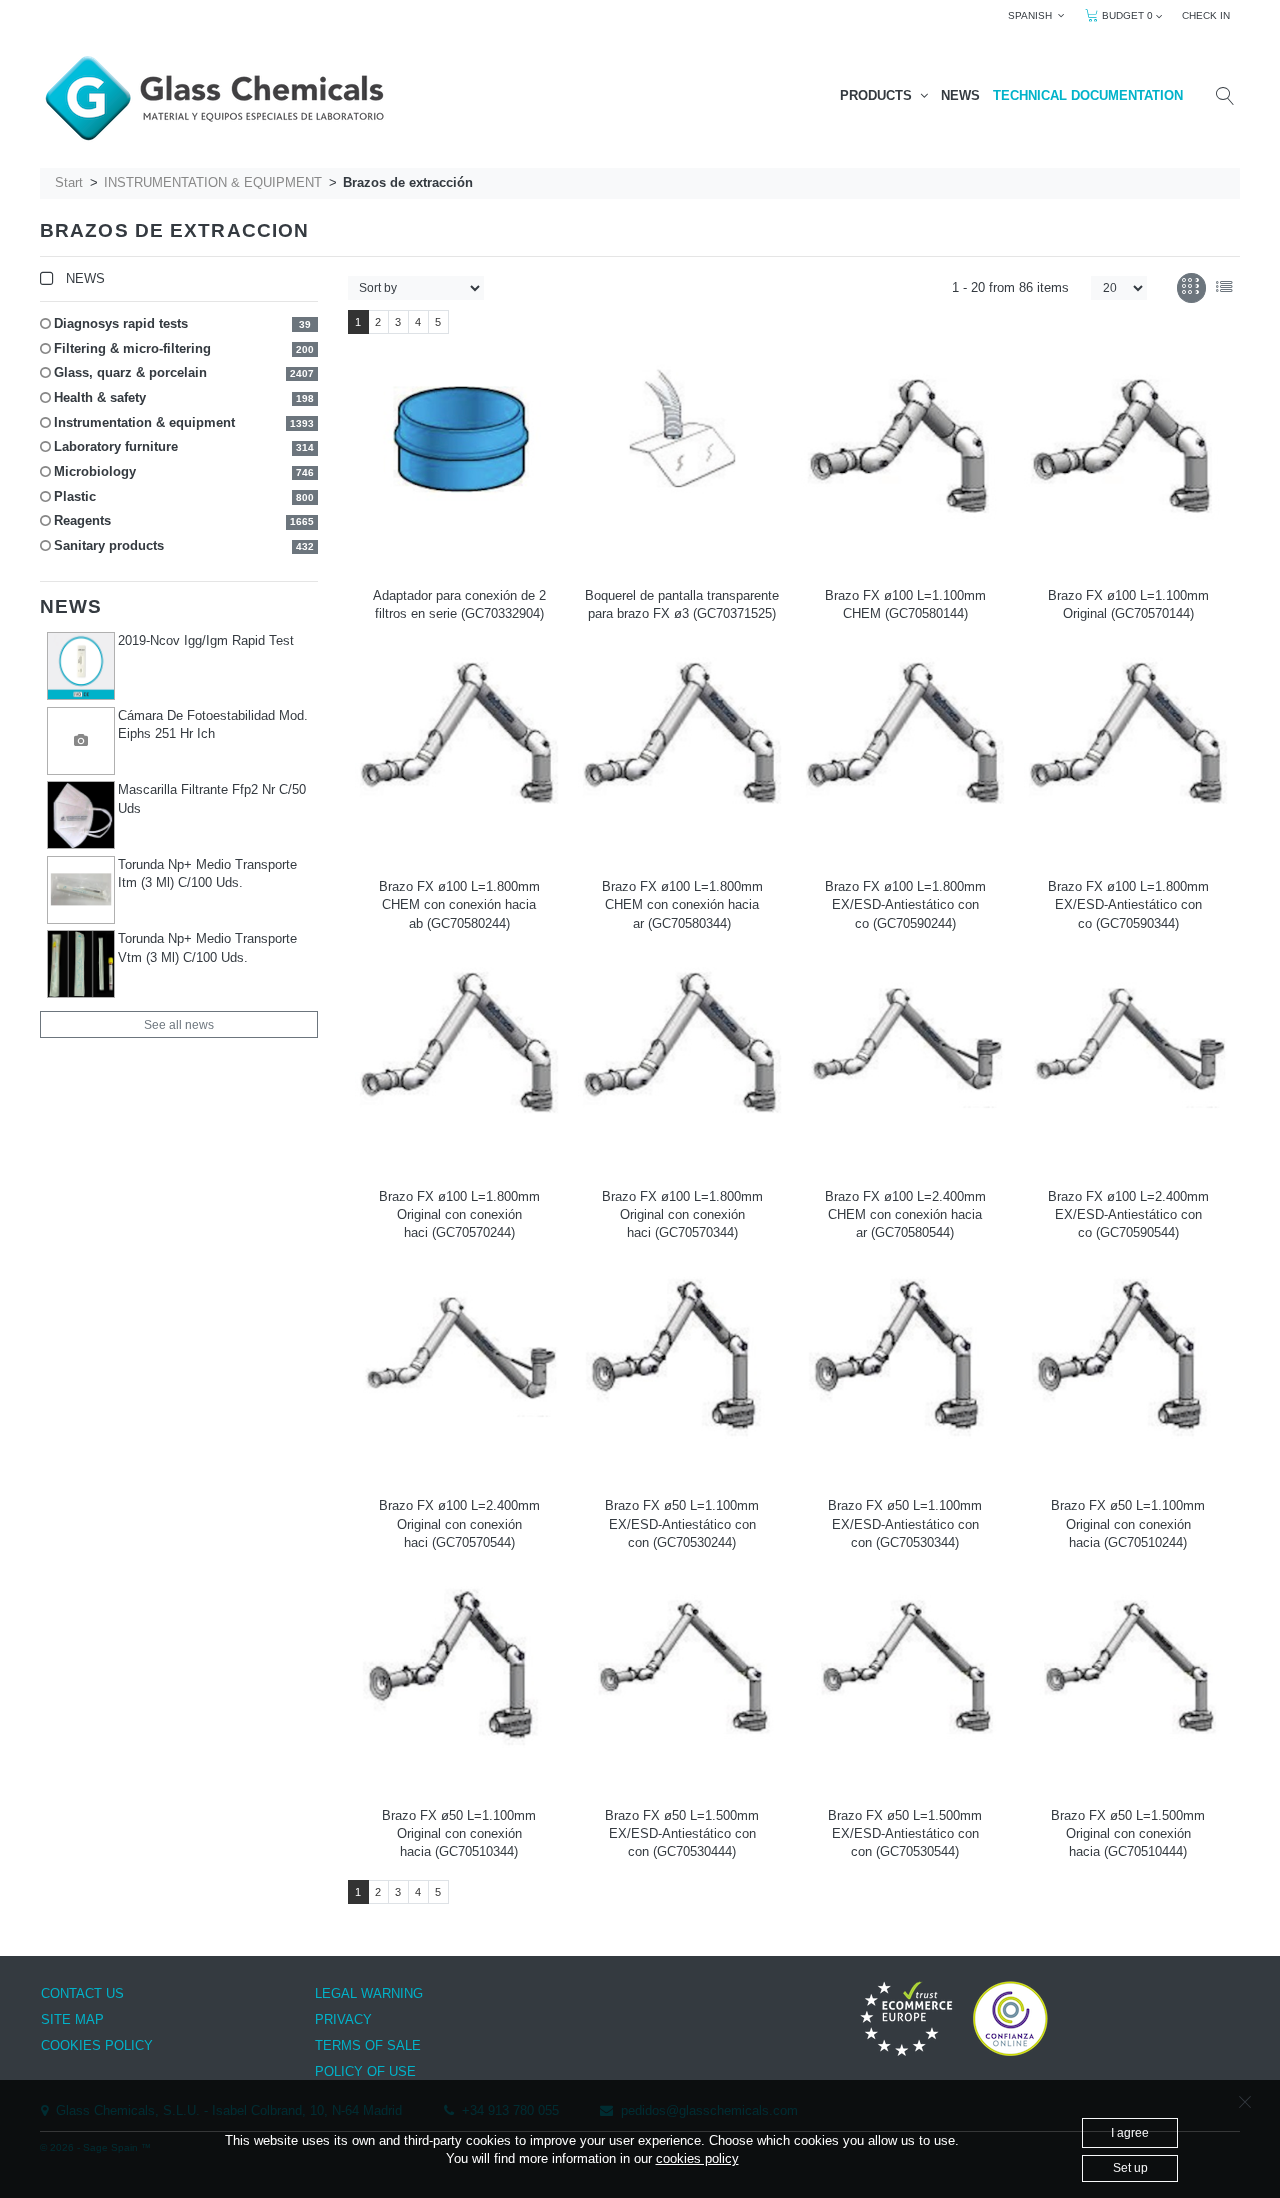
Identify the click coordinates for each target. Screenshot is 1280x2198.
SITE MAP (72, 2019)
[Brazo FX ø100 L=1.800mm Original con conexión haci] (459, 1052)
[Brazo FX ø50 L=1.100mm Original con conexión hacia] (1128, 1357)
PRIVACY (343, 2019)
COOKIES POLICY (97, 2045)
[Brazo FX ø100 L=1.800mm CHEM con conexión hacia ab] (459, 742)
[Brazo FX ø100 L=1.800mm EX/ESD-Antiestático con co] (905, 742)
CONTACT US (82, 1993)
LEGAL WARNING (369, 1993)
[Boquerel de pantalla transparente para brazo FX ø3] (682, 435)
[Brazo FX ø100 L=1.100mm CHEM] (905, 451)
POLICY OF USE (365, 2071)
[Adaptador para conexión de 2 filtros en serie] (459, 438)
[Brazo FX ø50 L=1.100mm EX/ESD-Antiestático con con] (682, 1357)
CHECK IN (1206, 15)
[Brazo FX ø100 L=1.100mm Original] (1128, 451)
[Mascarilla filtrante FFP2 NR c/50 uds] (81, 815)
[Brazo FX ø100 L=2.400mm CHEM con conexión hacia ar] (905, 1049)
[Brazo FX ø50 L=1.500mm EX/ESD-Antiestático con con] (682, 1667)
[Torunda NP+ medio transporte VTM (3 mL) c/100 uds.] (81, 964)
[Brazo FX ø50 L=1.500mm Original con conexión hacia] (1128, 1667)
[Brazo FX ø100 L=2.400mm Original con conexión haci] (459, 1358)
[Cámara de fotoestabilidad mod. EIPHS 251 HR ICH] (81, 741)
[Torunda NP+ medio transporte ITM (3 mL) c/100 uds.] (81, 890)
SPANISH (1033, 15)
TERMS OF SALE (368, 2045)
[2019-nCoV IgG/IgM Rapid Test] (81, 666)
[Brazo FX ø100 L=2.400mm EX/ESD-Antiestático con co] (1128, 1049)
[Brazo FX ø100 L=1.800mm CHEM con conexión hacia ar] (682, 742)
